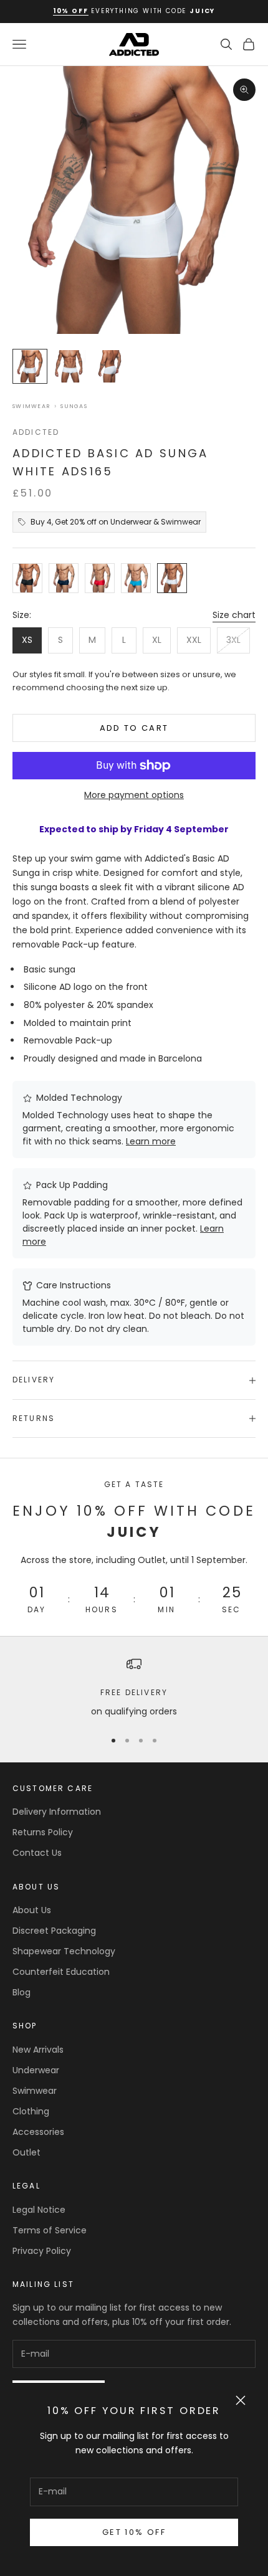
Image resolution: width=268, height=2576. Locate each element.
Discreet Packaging (54, 1931)
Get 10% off (134, 2532)
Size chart (234, 615)
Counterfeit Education (61, 1972)
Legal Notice (39, 2210)
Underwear (36, 2070)
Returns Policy (43, 1832)
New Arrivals (38, 2050)
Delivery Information (57, 1812)
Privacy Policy (42, 2251)
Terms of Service (50, 2230)
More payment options (134, 795)
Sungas (74, 406)
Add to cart (134, 728)
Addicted (36, 432)
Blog (22, 1992)
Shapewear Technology (64, 1951)
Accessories (38, 2132)
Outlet (26, 2152)
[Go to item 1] (30, 366)
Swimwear (31, 406)
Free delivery (134, 1692)
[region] (134, 1687)
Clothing (31, 2111)
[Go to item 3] (110, 366)
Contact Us (37, 1853)
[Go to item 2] (70, 366)
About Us (32, 1910)
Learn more (151, 1141)
